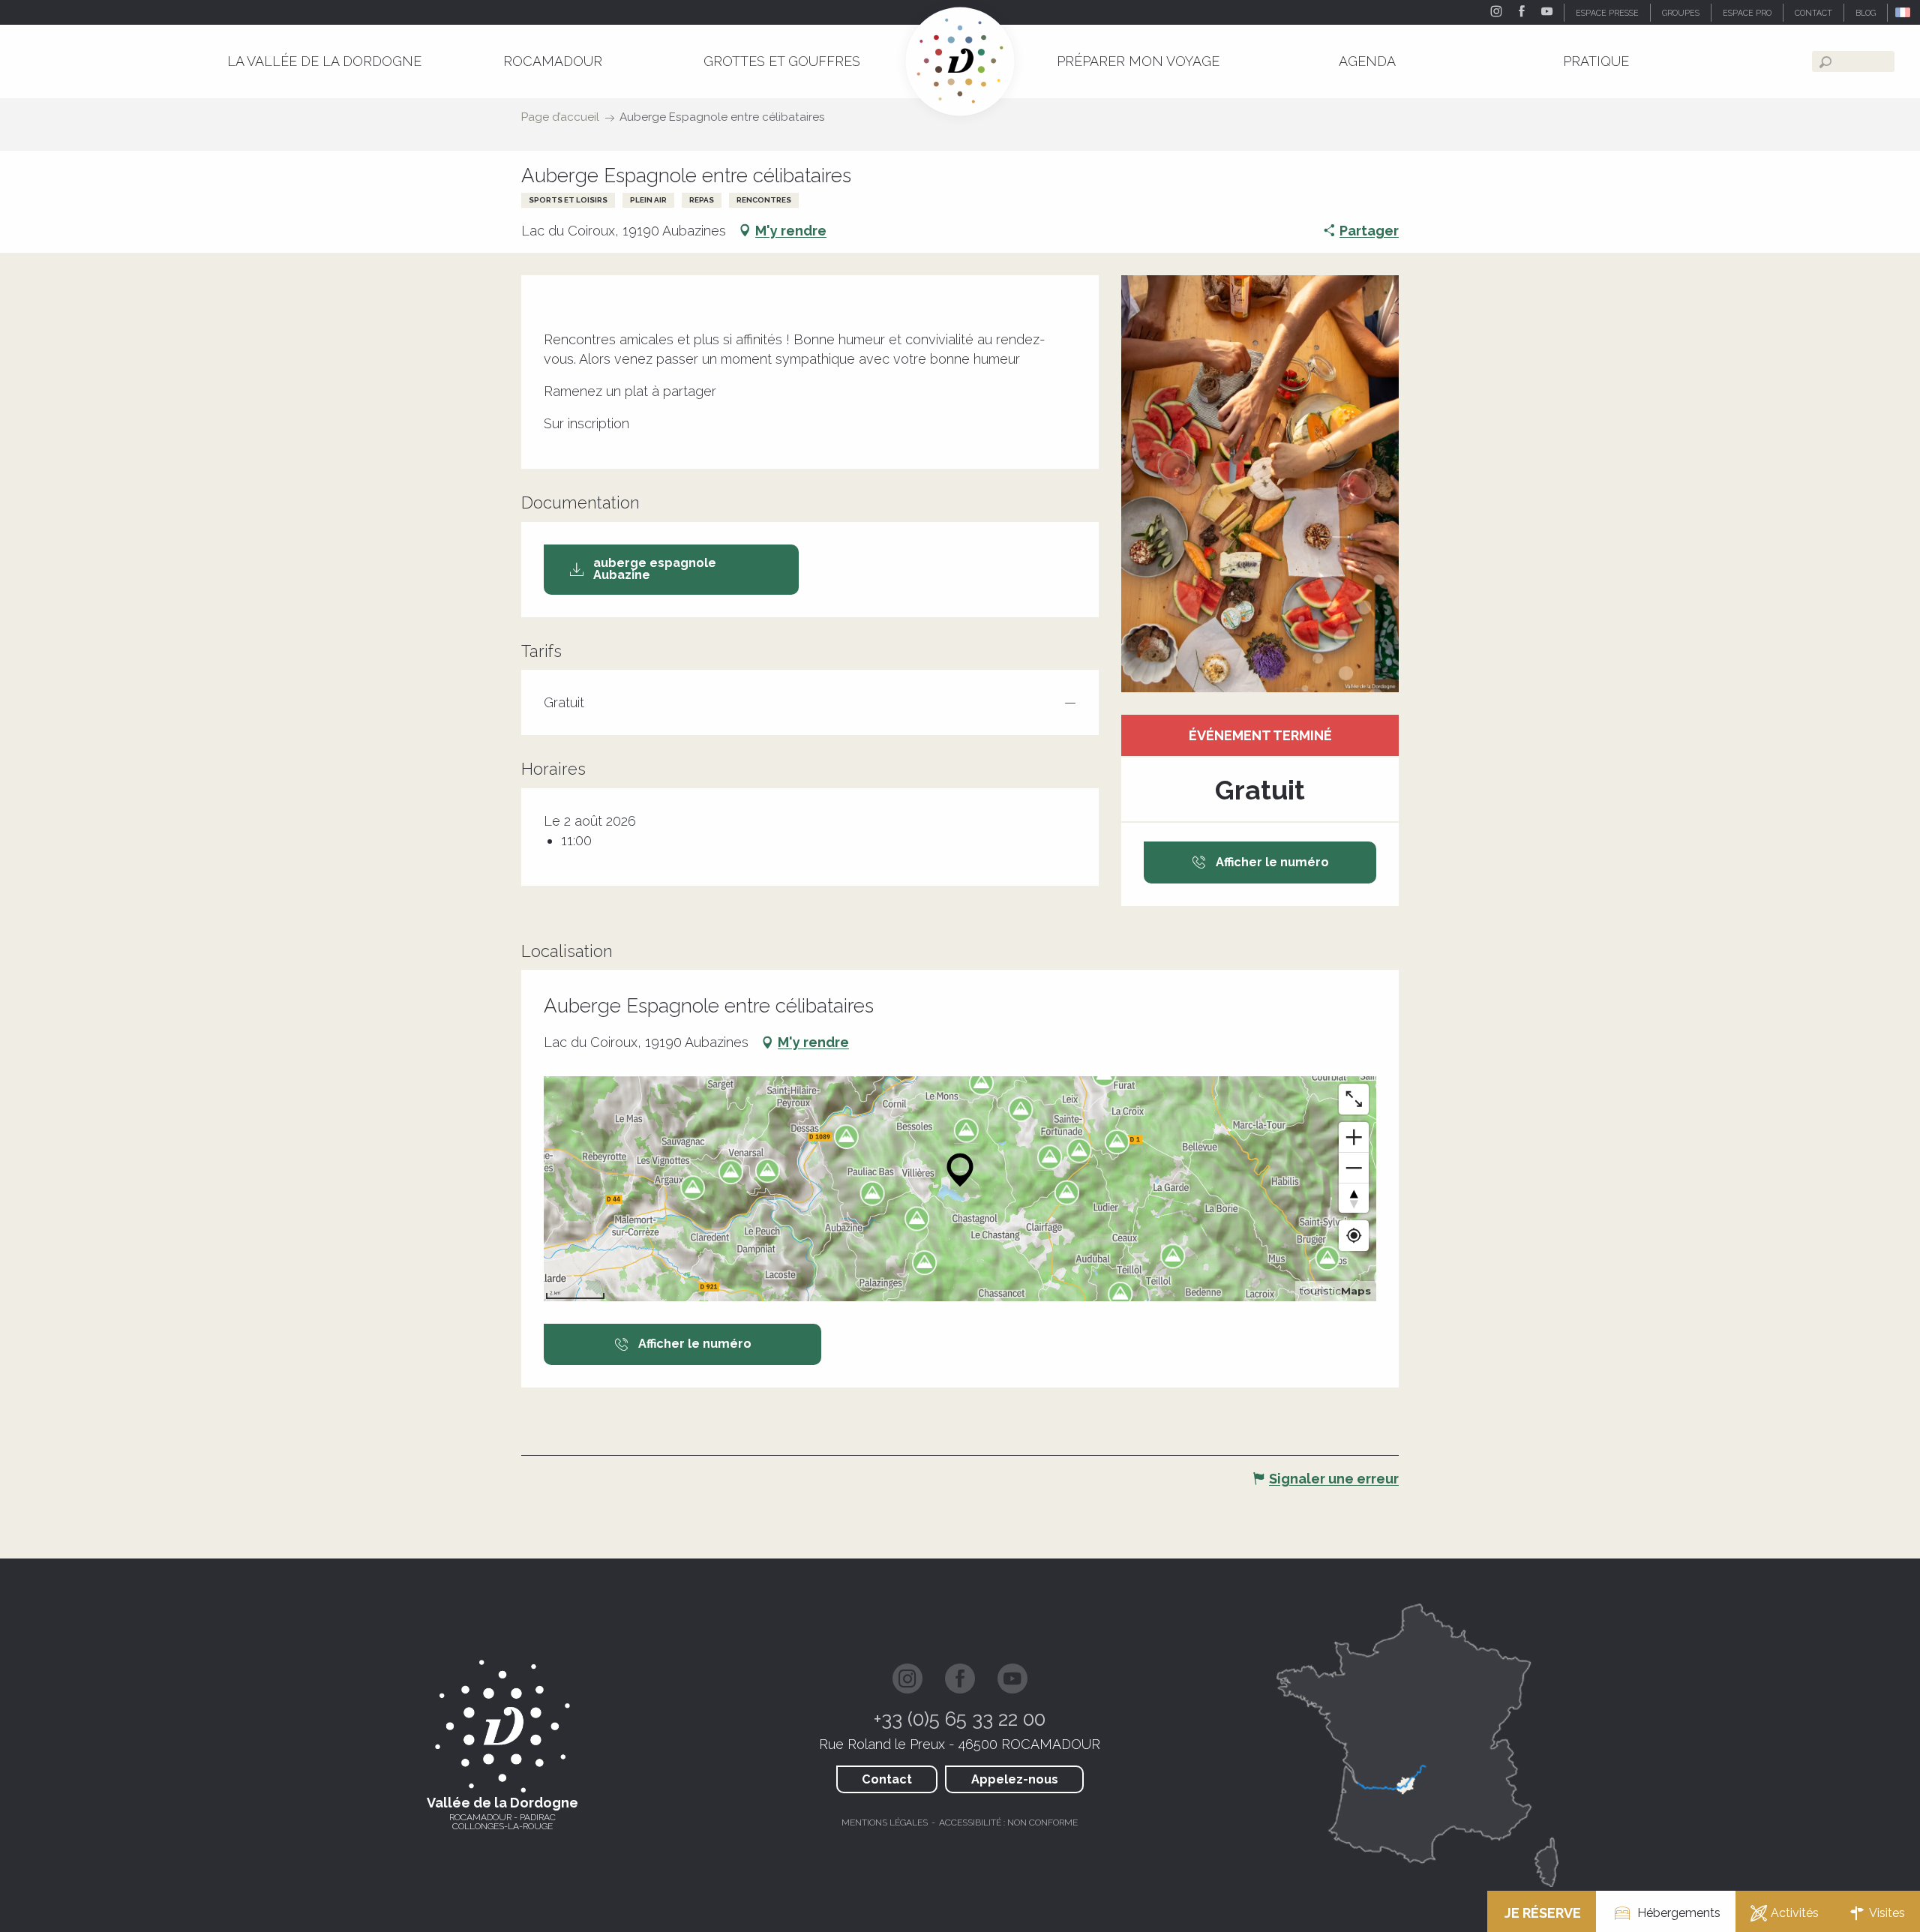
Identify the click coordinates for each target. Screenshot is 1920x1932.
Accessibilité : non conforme (1008, 1822)
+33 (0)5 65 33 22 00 (960, 1719)
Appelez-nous (1015, 1779)
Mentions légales (885, 1822)
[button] (1904, 12)
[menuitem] (324, 61)
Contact (887, 1779)
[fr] (1904, 12)
